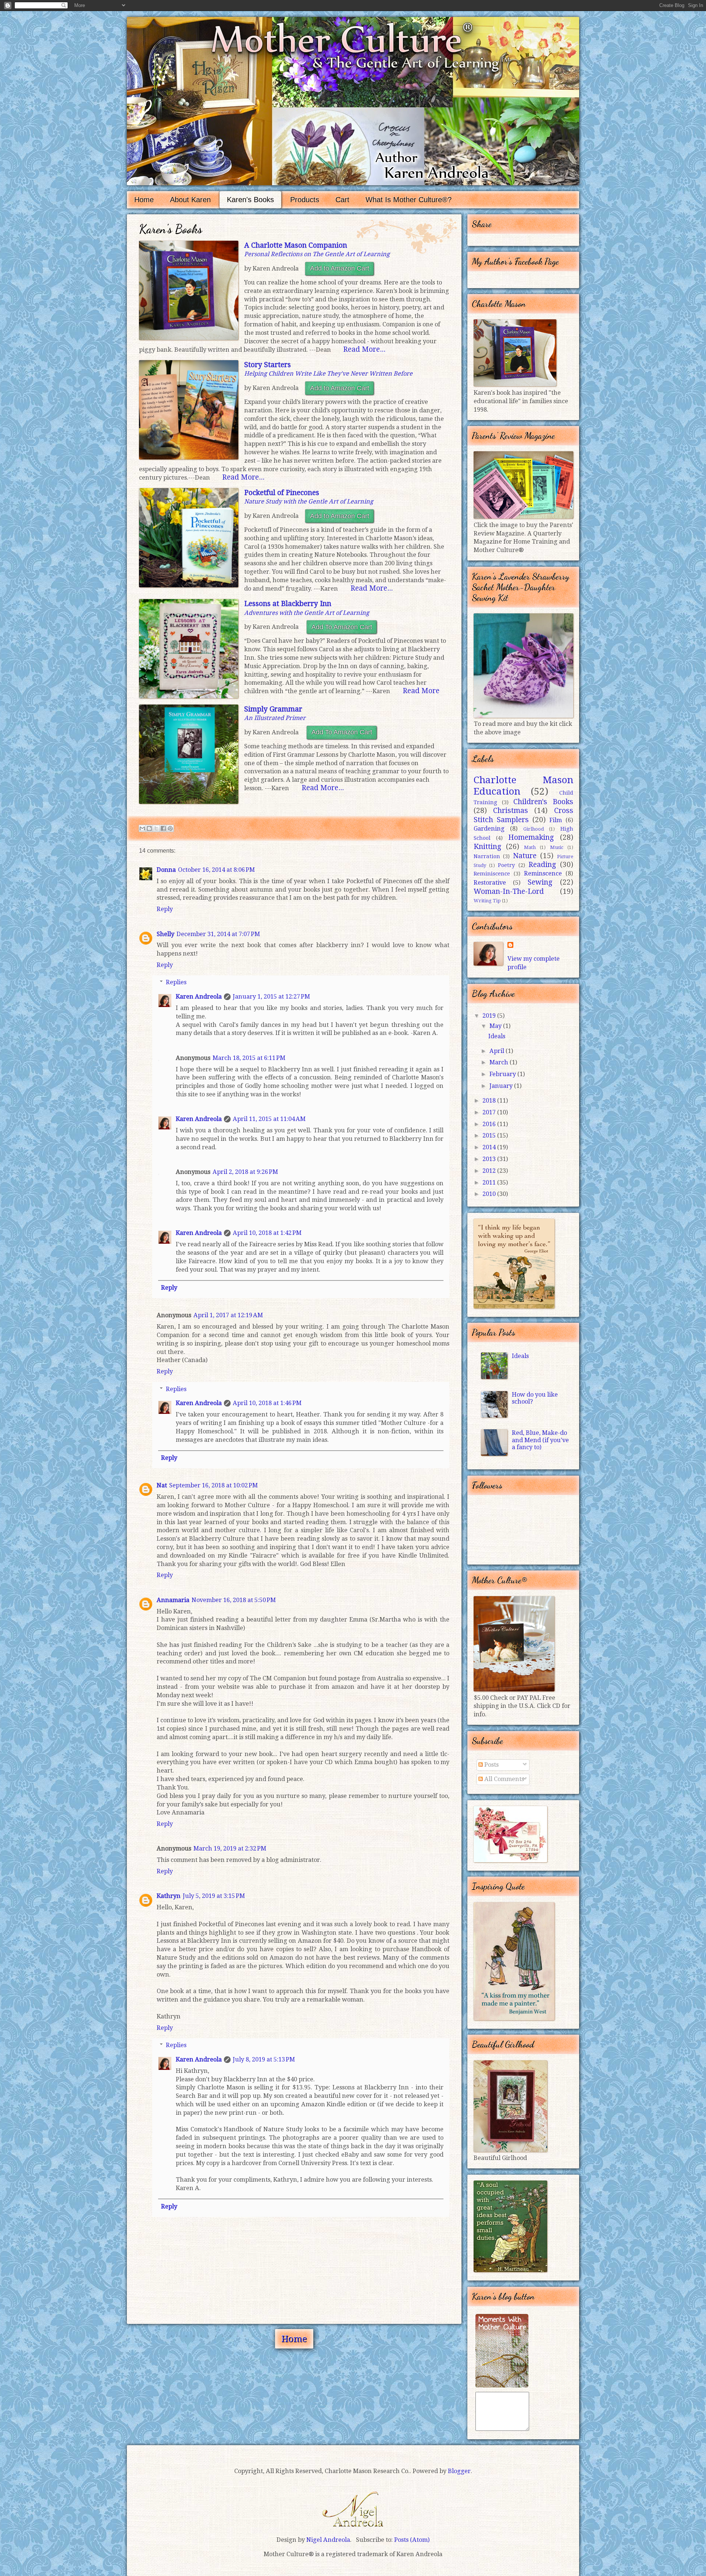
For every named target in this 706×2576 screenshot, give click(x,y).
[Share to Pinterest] (170, 828)
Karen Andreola (199, 997)
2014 (490, 1147)
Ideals (497, 1036)
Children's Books (543, 802)
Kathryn (169, 1896)
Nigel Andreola (353, 2508)
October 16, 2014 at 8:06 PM (216, 870)
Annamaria (173, 1600)
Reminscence (543, 873)
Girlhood (534, 829)
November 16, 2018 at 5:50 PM (234, 1600)
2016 (490, 1124)
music (557, 847)
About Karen (190, 200)
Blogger (459, 2471)
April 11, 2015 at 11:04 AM (269, 1119)
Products (305, 200)
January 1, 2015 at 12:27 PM (271, 997)
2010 (490, 1194)
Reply (165, 909)
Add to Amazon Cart (340, 268)
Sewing (540, 882)
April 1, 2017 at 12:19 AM (228, 1315)
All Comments (503, 1779)
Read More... (364, 349)
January (502, 1086)
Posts (491, 1765)
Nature (525, 856)
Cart (342, 200)
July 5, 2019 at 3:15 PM (214, 1896)
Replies (176, 982)
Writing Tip (487, 901)
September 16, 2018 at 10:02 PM (213, 1485)
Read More (421, 691)
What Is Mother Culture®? (409, 200)
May (496, 1026)
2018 (490, 1101)
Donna (166, 870)
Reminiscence (492, 874)
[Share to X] (156, 828)
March (500, 1062)
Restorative (490, 883)
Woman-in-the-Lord (509, 891)
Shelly (165, 934)
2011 (490, 1183)
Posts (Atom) (412, 2540)
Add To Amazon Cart (342, 627)
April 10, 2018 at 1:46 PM (267, 1403)
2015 (490, 1135)
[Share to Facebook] (163, 828)
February (503, 1074)
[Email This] (142, 828)
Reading (542, 865)
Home (144, 200)
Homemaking (531, 837)
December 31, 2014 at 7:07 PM (218, 934)
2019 (490, 1016)
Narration (487, 856)
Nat (162, 1485)
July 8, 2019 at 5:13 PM (264, 2059)
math (530, 847)
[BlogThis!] (149, 828)
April (498, 1051)
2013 (490, 1159)
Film (556, 820)
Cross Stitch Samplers (523, 815)
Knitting (487, 847)
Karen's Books (250, 200)
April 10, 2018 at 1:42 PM (267, 1233)
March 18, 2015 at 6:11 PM (249, 1058)
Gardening (489, 829)
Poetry (506, 865)
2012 (490, 1171)
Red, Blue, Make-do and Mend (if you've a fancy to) (540, 1440)
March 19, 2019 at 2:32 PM (230, 1848)
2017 (490, 1112)
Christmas (511, 811)
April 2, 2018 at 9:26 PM (245, 1172)
